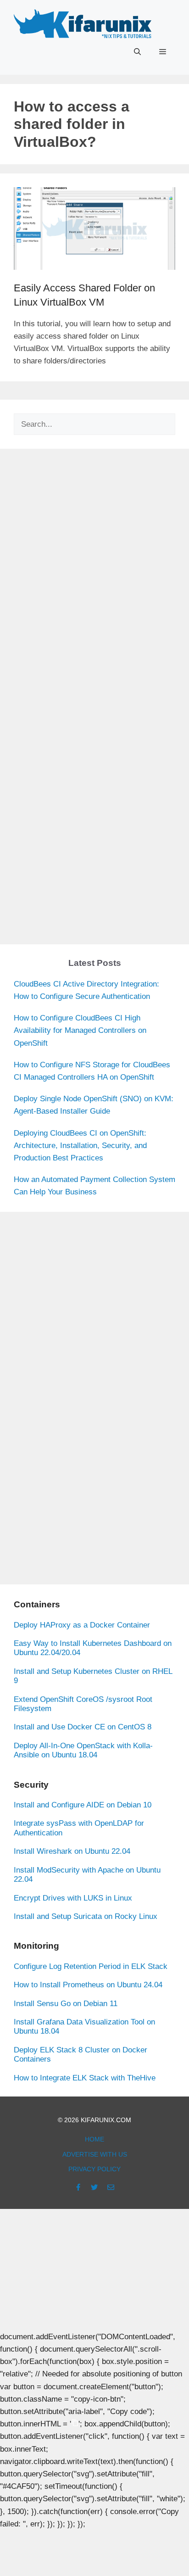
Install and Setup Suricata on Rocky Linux (86, 1916)
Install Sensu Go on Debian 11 (66, 2004)
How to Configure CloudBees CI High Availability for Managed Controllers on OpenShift (80, 1030)
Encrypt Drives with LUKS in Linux (73, 1898)
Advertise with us (95, 2154)
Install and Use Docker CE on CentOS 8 (83, 1727)
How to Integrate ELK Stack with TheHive (85, 2078)
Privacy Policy (94, 2169)
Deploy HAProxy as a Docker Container (82, 1625)
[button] (137, 52)
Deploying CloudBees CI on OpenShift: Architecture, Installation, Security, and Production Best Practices (80, 1146)
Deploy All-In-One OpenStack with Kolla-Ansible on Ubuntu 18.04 (83, 1750)
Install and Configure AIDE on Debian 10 (83, 1805)
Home (94, 2139)
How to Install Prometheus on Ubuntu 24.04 (88, 1985)
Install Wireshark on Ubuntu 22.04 (72, 1851)
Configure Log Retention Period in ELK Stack (91, 1966)
